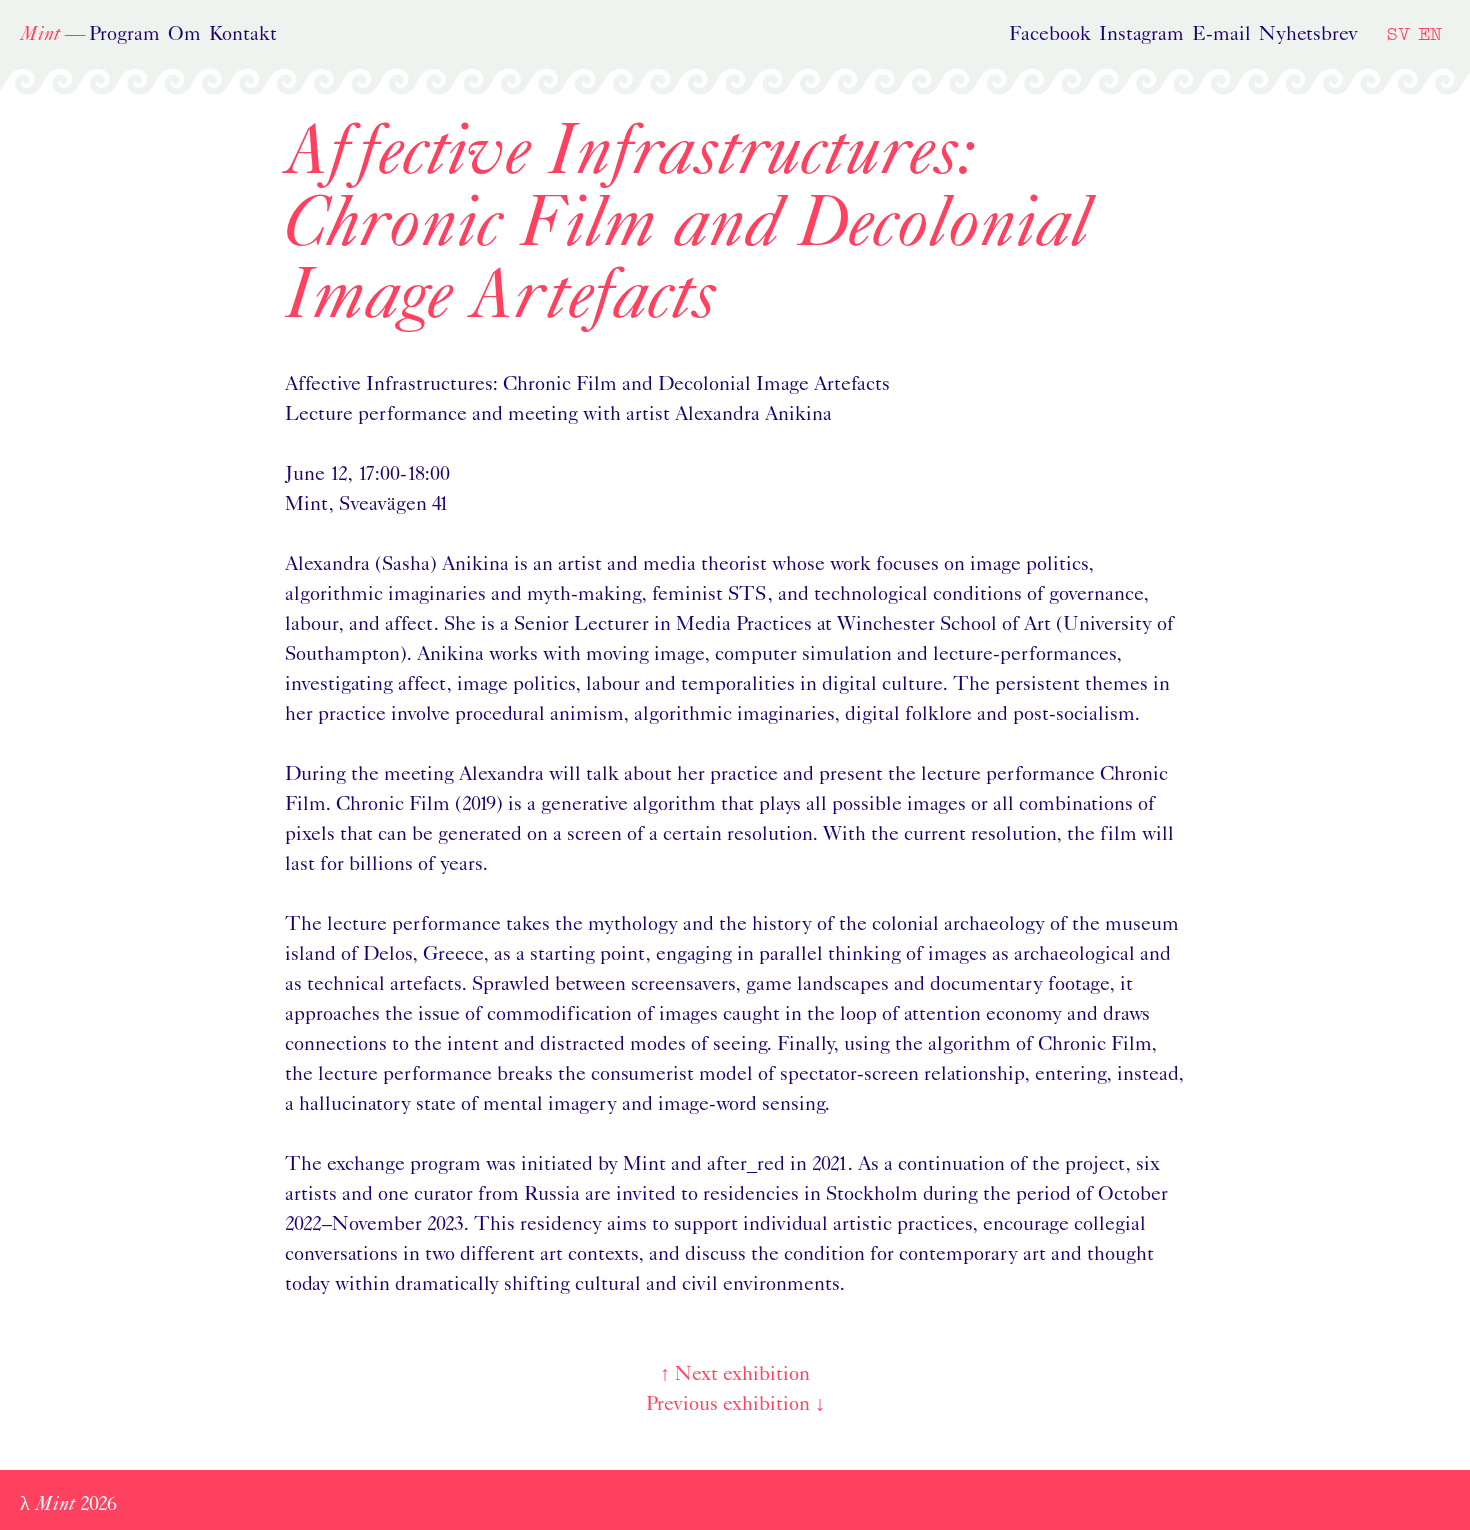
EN (1430, 33)
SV (1398, 33)
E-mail (1221, 35)
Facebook (1050, 35)
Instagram (1141, 35)
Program (124, 35)
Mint (40, 35)
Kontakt (243, 35)
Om (184, 35)
